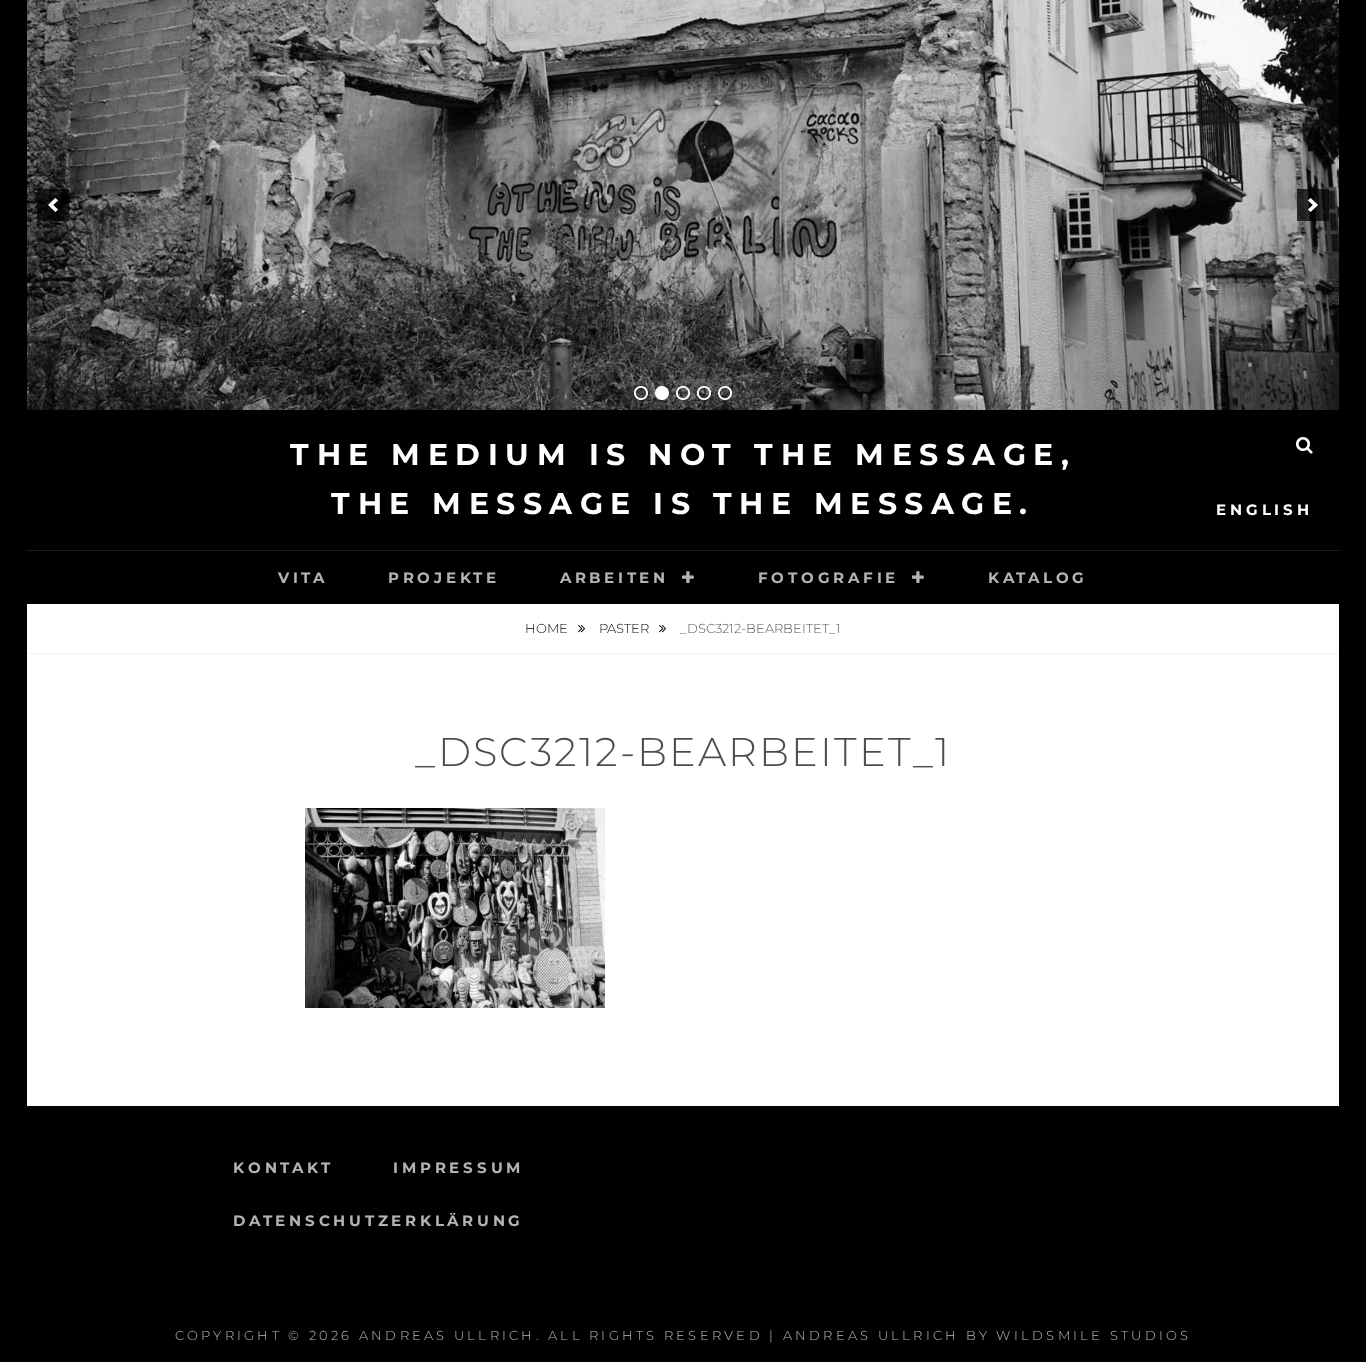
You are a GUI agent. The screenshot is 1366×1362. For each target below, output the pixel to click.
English (1264, 509)
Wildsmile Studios (1093, 1335)
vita (303, 577)
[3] (683, 393)
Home (548, 628)
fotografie (829, 577)
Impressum (458, 1167)
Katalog (1038, 577)
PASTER (625, 628)
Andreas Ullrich (447, 1335)
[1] (641, 393)
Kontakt (283, 1167)
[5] (725, 393)
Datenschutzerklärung (378, 1220)
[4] (704, 393)
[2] (662, 393)
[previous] (53, 205)
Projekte (444, 577)
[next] (1313, 205)
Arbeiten (614, 577)
